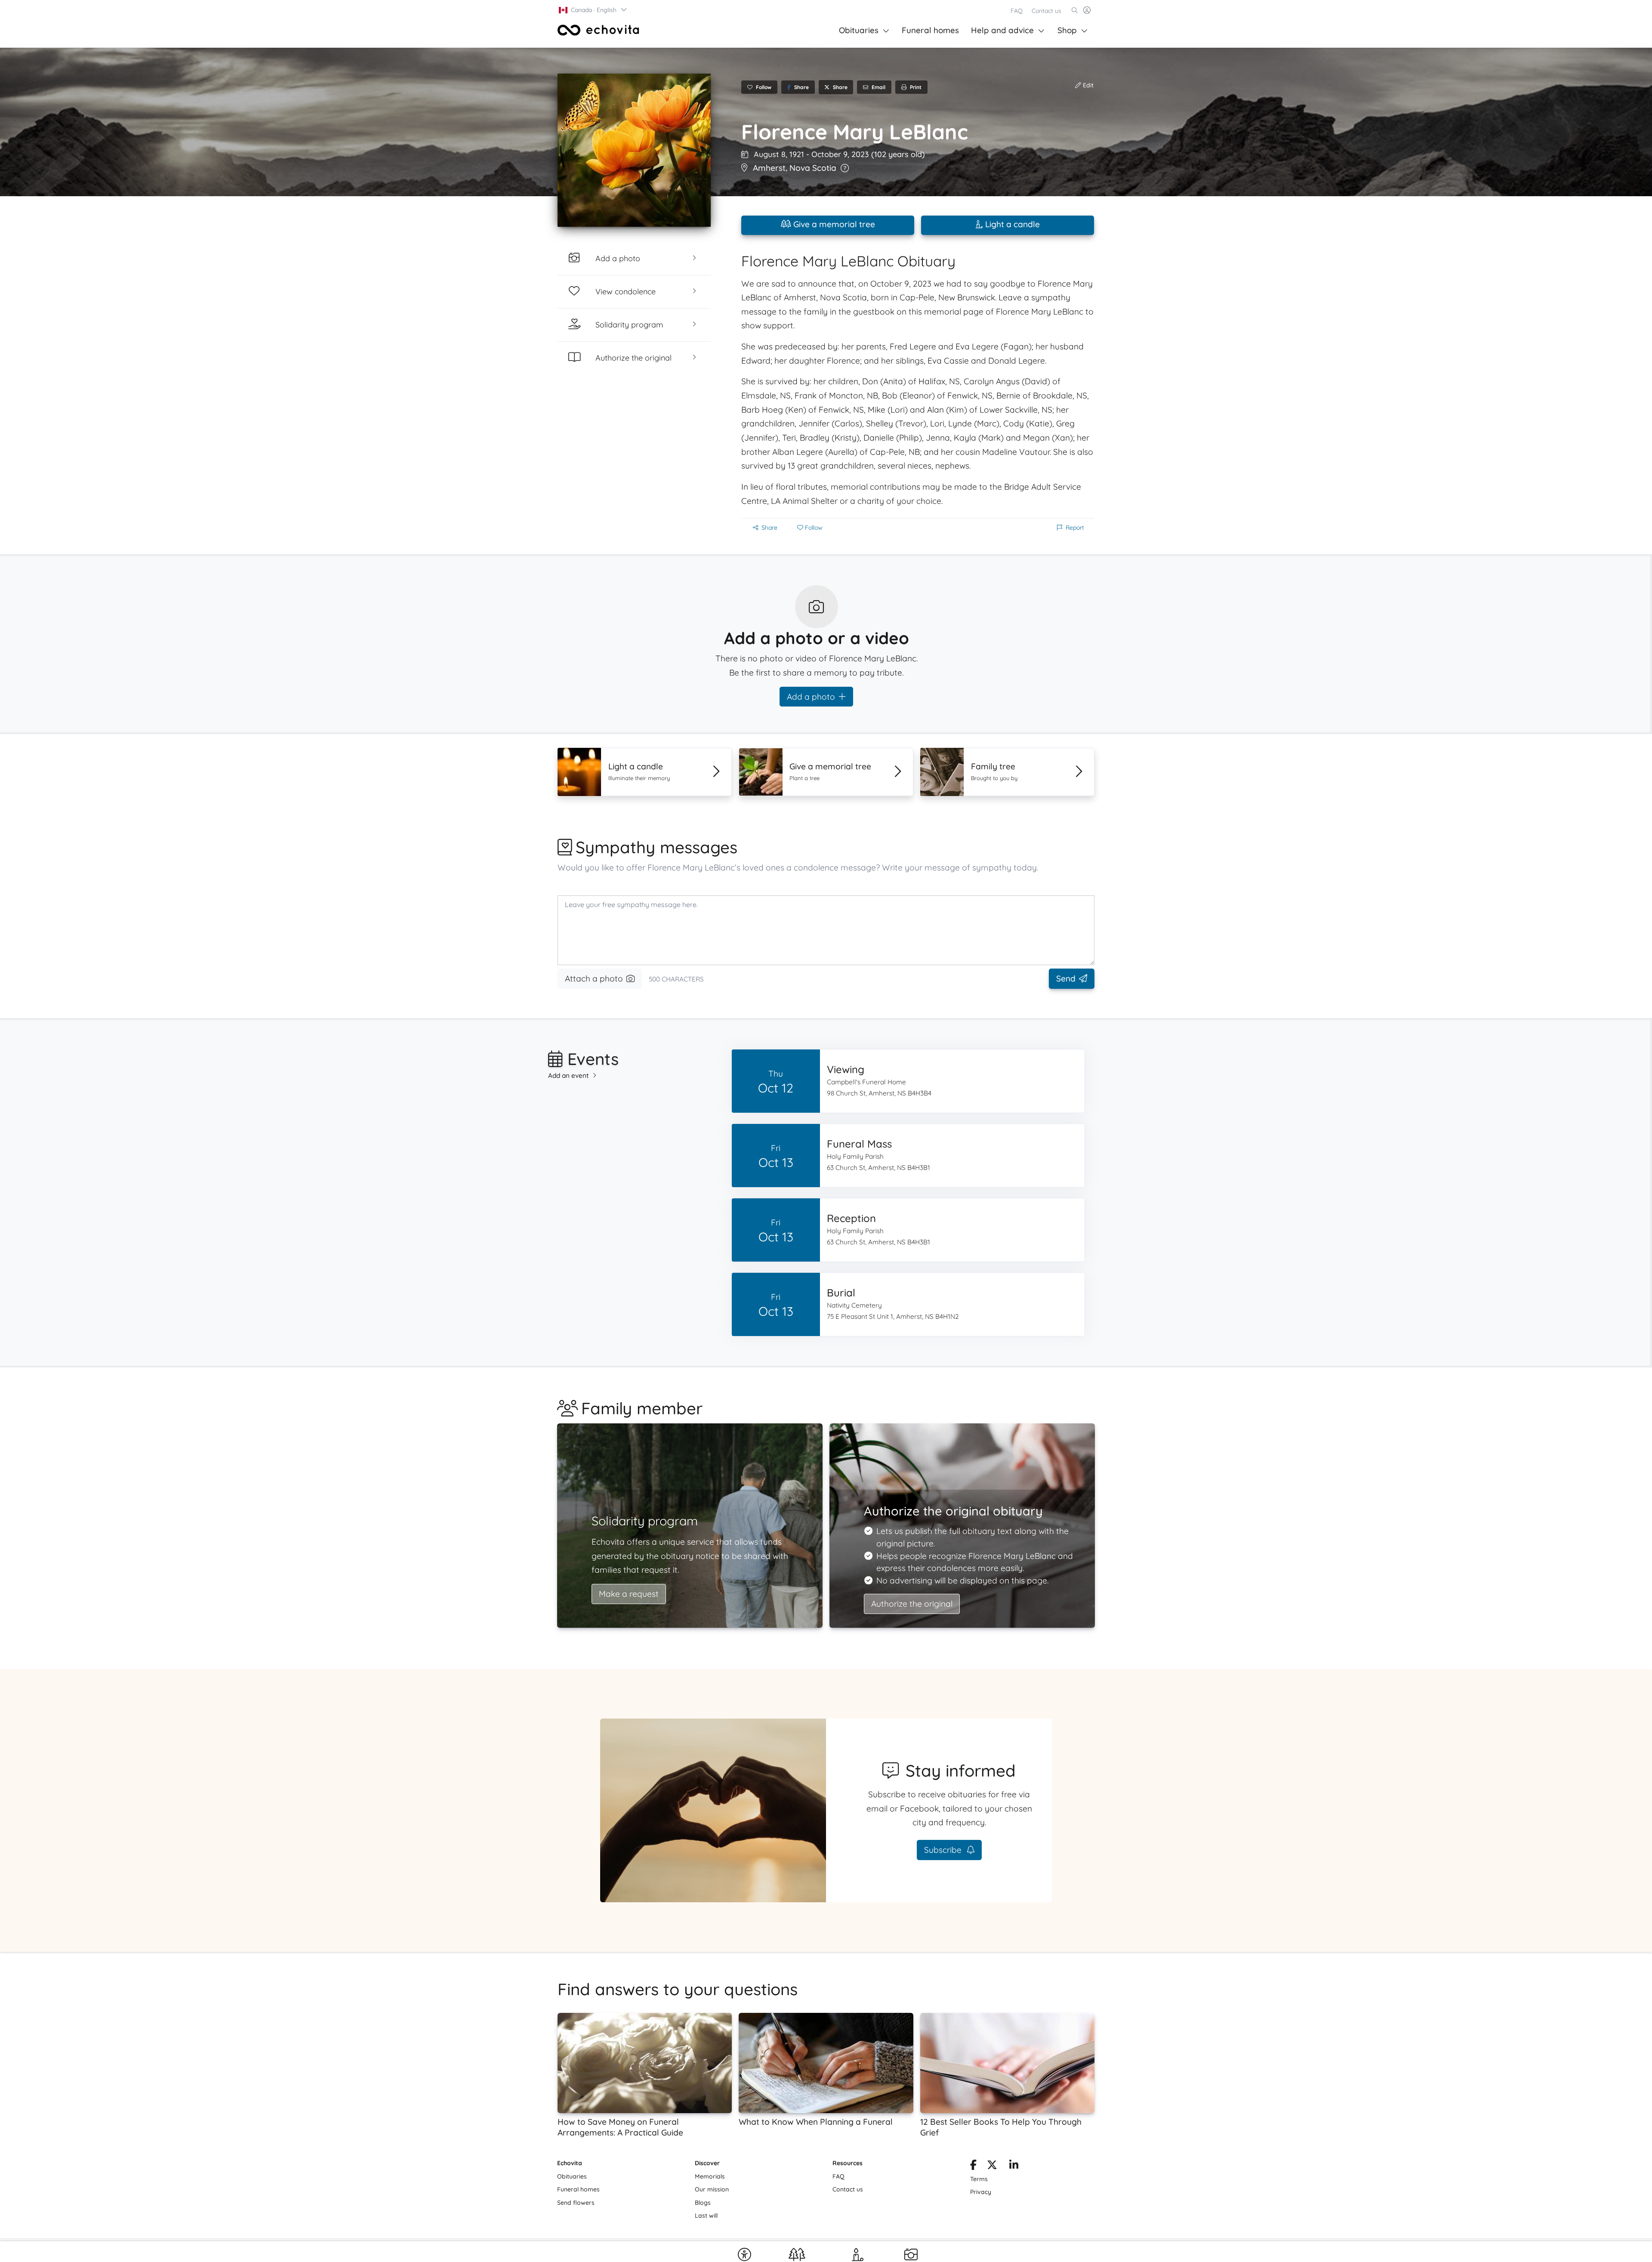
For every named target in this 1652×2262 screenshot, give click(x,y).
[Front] (598, 30)
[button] (593, 10)
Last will (706, 2216)
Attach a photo (594, 978)
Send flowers (576, 2203)
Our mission (712, 2189)
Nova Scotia (813, 168)
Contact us (1046, 11)
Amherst (769, 168)
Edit (1087, 85)
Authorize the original (912, 1604)
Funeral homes (930, 30)
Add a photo (811, 697)
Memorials (710, 2176)
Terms (979, 2179)
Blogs (703, 2203)
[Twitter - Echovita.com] (992, 2166)
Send (1066, 978)
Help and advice (1002, 30)
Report (1075, 528)
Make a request (629, 1594)
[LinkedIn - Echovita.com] (1014, 2166)
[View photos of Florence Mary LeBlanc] (634, 150)
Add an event (569, 1075)
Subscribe (944, 1850)
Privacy (981, 2192)
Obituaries (859, 30)
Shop (1067, 30)
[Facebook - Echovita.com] (973, 2166)
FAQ (1017, 11)
